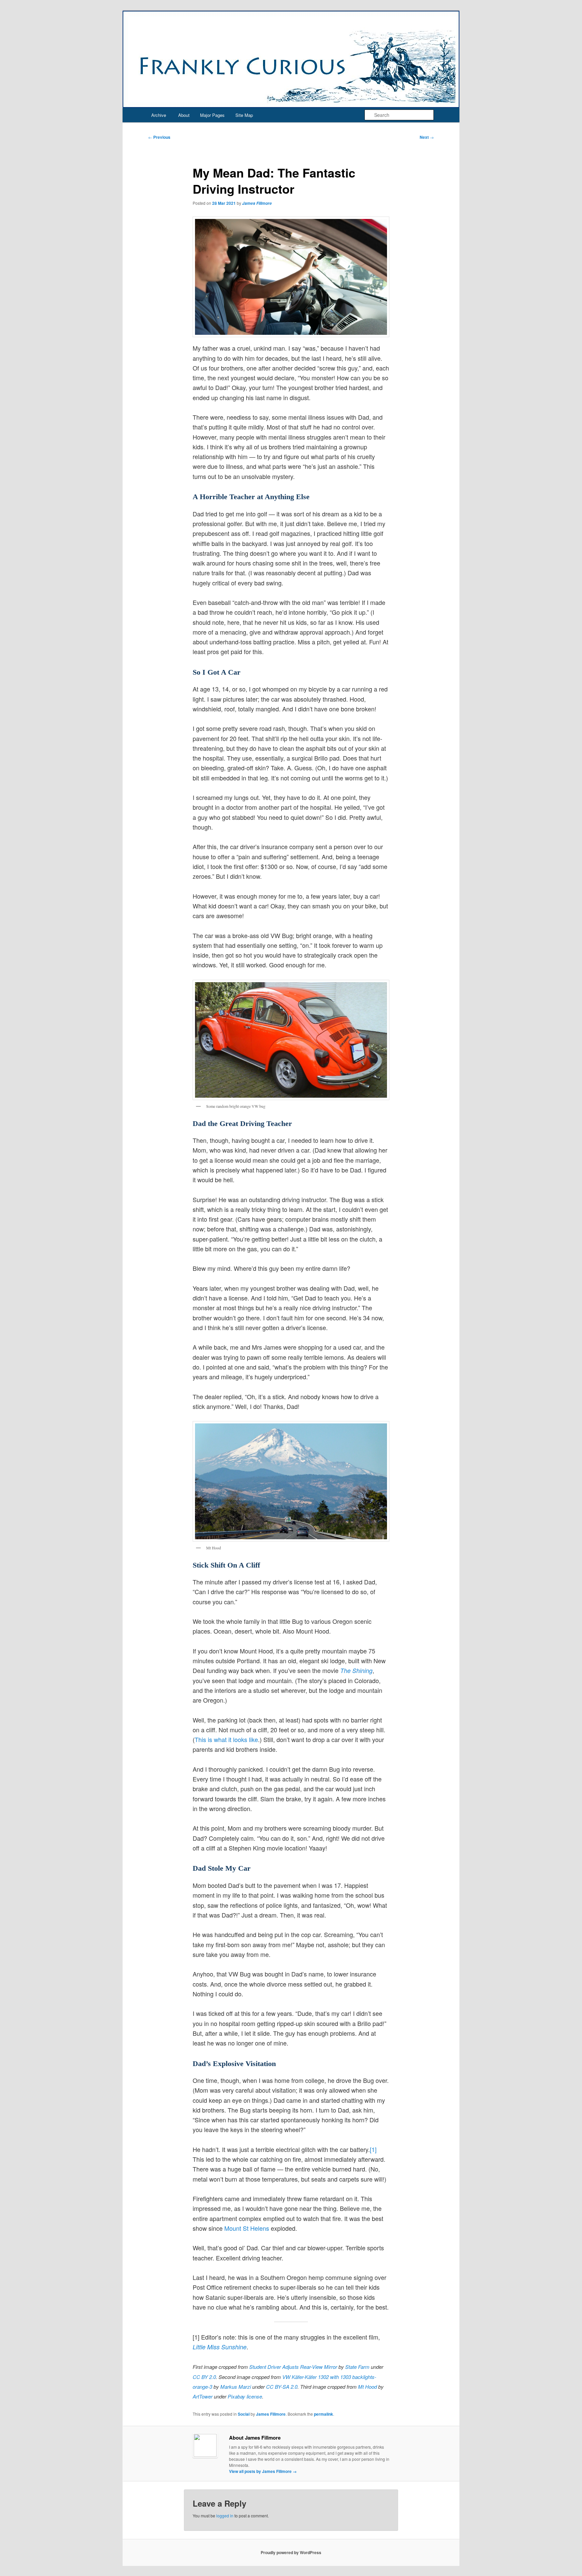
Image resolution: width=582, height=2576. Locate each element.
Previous (159, 137)
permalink (324, 2414)
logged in (225, 2516)
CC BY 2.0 (204, 2377)
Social (244, 2414)
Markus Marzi (236, 2387)
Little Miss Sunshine (220, 2347)
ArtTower (203, 2396)
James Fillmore (257, 203)
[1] (373, 2149)
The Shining (356, 1670)
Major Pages (212, 115)
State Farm (357, 2367)
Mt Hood (367, 2387)
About (184, 115)
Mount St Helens (247, 2228)
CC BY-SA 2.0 (282, 2387)
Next (427, 137)
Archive (159, 115)
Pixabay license (245, 2396)
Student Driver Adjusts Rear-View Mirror (293, 2367)
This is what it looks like (226, 1739)
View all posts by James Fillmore (263, 2471)
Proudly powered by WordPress (291, 2552)
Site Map (244, 115)
